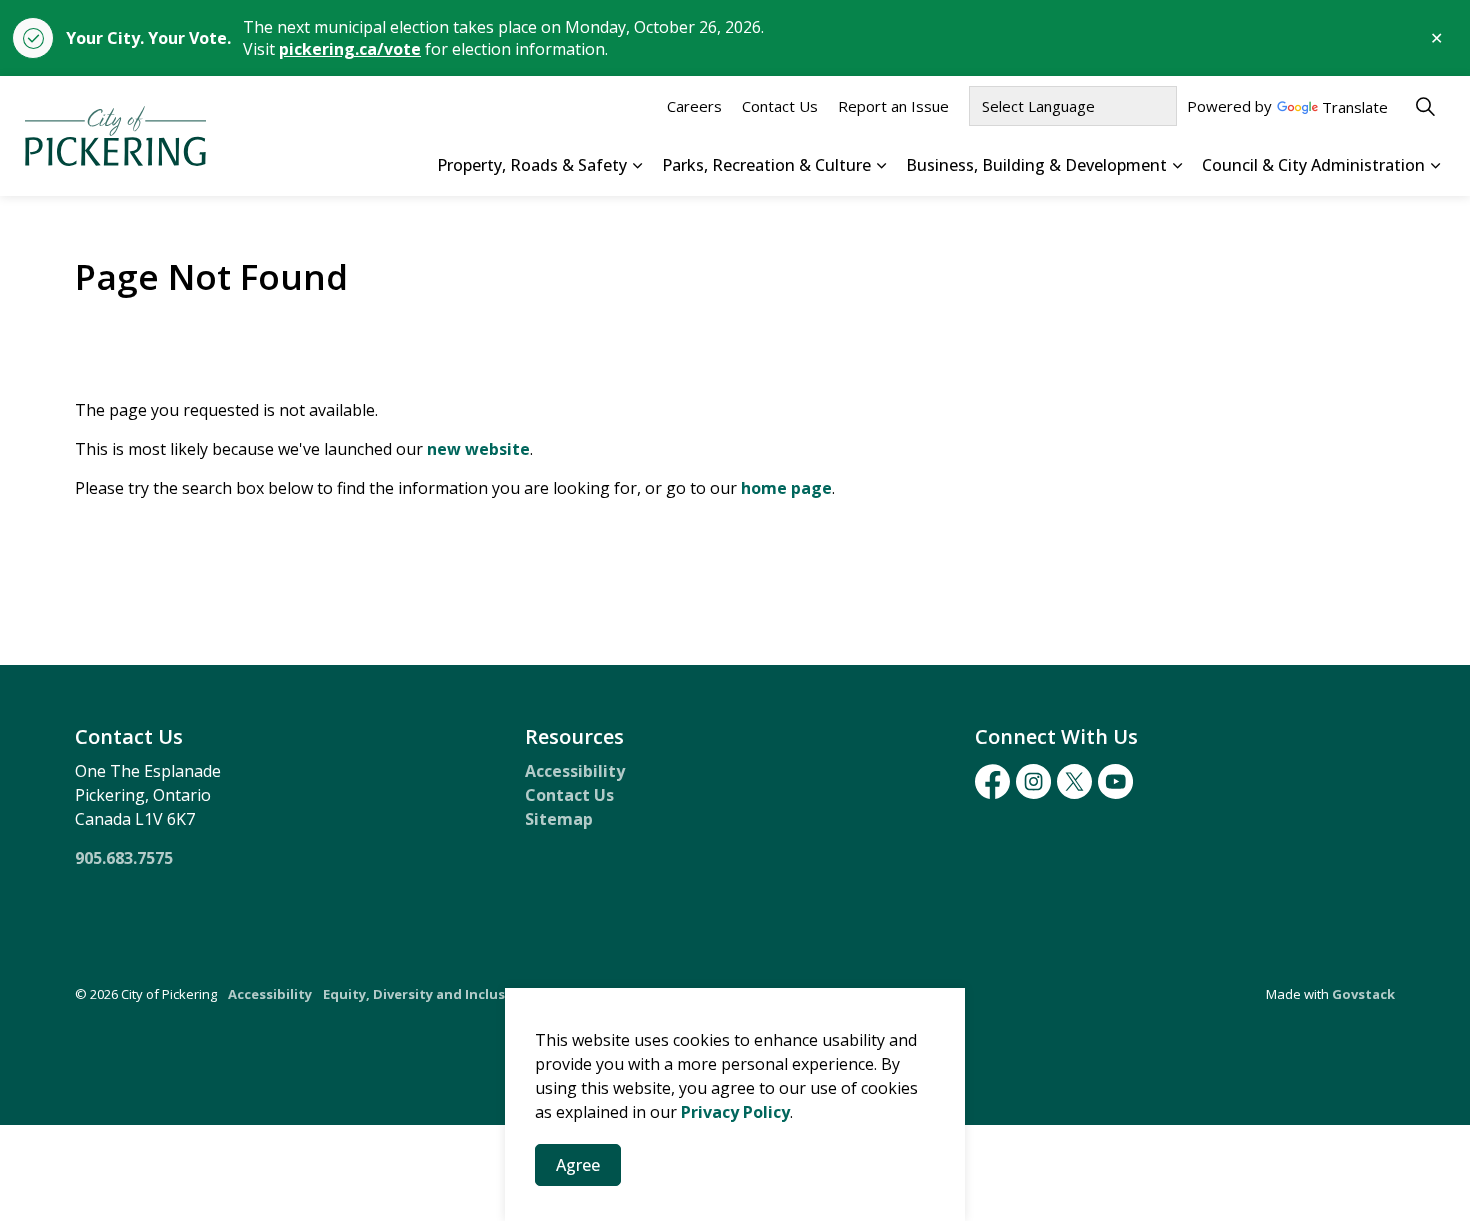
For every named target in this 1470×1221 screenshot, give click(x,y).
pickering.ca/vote (350, 49)
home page (786, 488)
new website (478, 449)
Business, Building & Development (1036, 165)
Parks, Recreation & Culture (766, 165)
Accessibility (575, 771)
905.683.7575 (124, 858)
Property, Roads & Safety (532, 165)
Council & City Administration (1313, 165)
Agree (578, 1165)
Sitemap (559, 819)
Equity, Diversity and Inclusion (425, 994)
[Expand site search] (1425, 106)
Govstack (1363, 994)
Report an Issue (893, 106)
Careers (694, 106)
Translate (1355, 108)
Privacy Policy (735, 1112)
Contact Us (780, 106)
